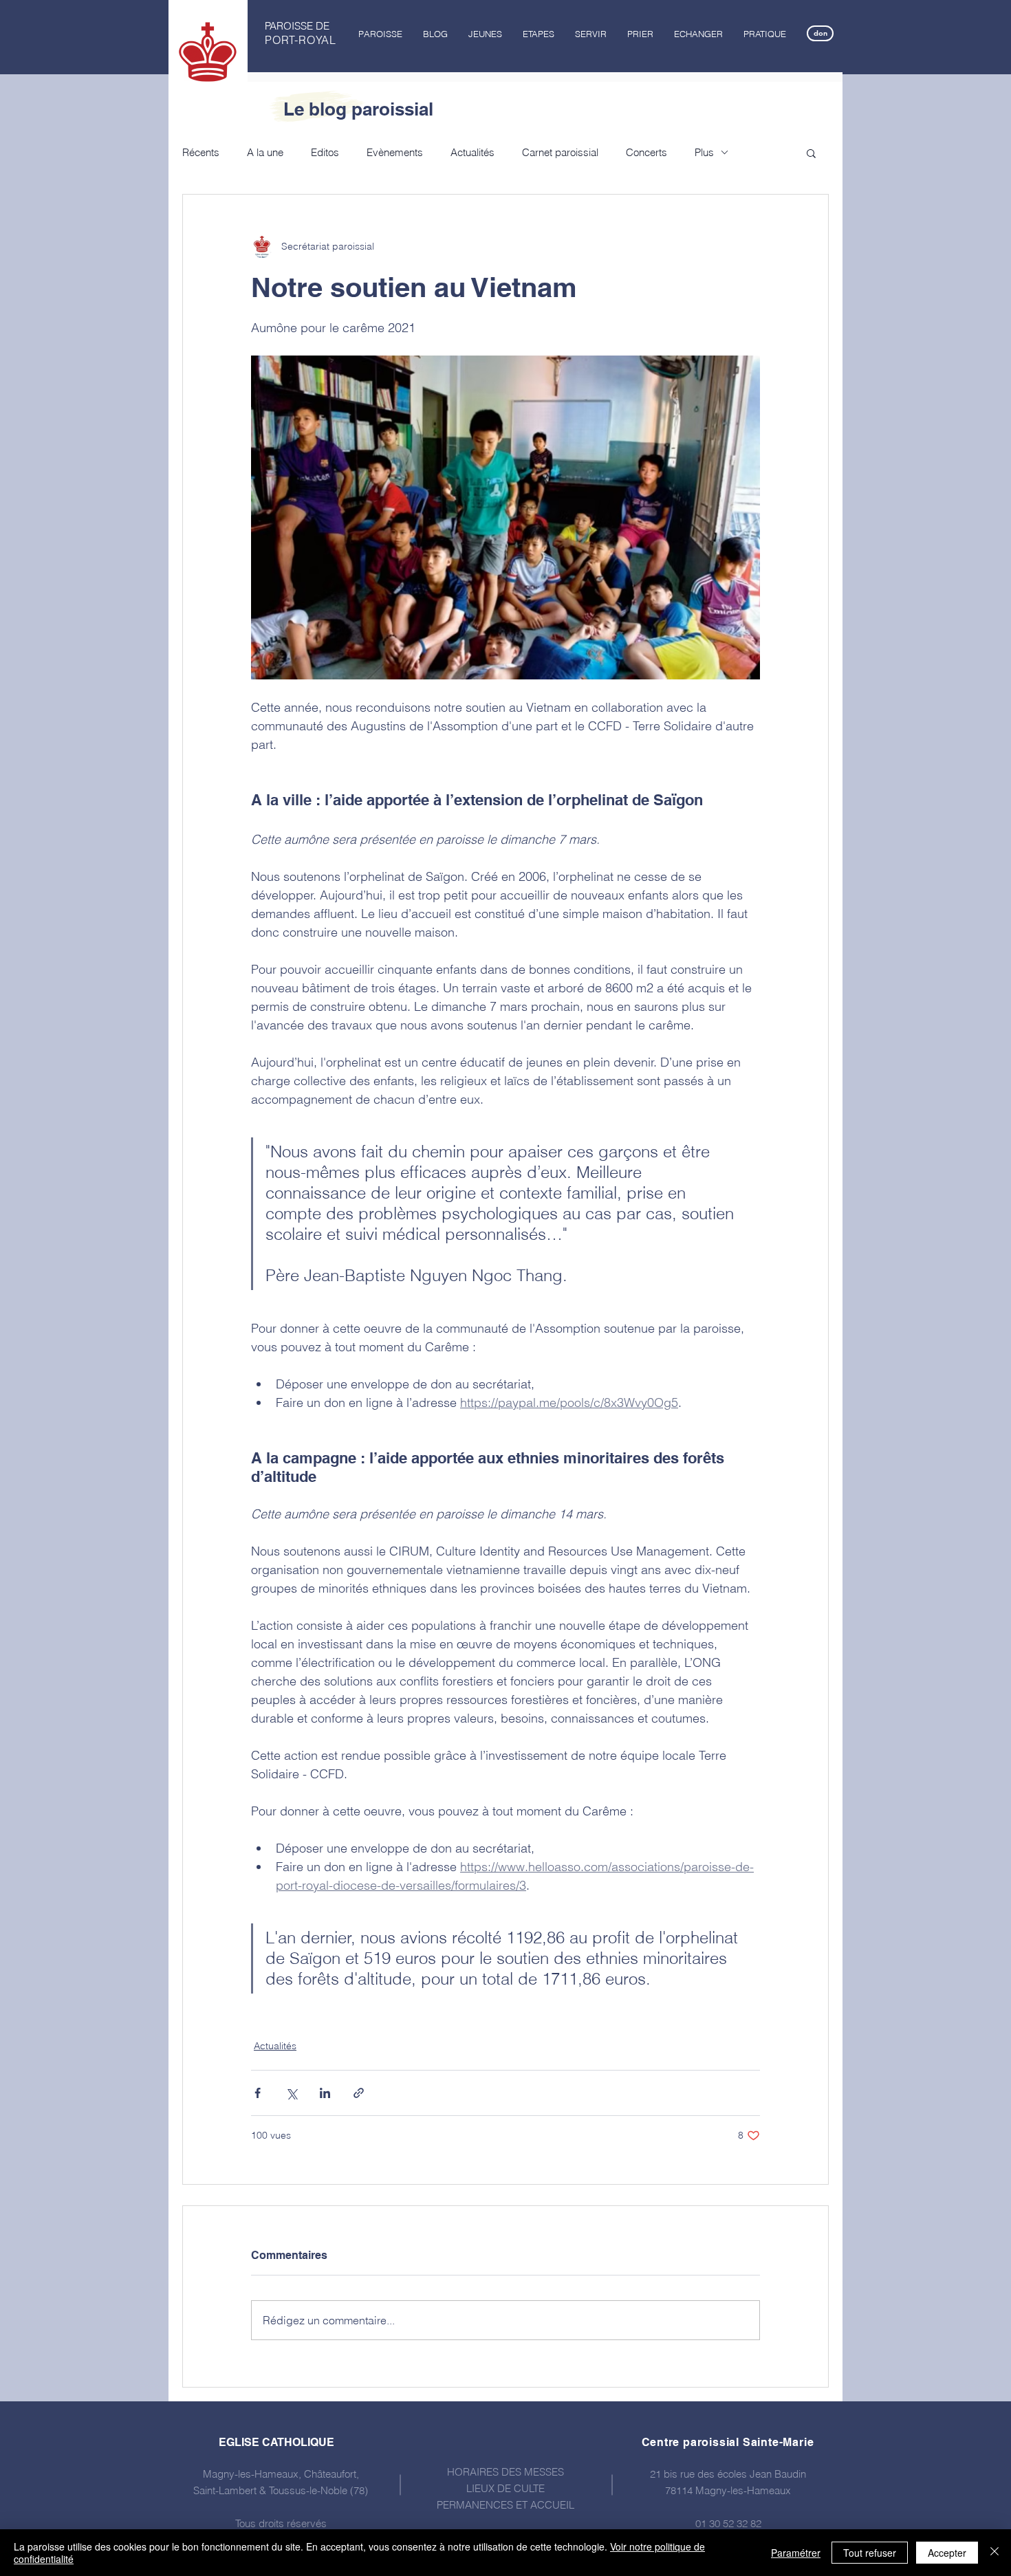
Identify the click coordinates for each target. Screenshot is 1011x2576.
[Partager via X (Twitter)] (291, 2093)
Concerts (646, 152)
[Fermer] (994, 2553)
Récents (201, 152)
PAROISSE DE (297, 26)
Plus (704, 152)
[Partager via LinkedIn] (325, 2093)
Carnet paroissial (560, 152)
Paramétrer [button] (796, 2553)
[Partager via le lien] (359, 2093)
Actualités (472, 152)
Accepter (947, 2553)
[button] (380, 34)
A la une (265, 152)
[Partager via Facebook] (258, 2093)
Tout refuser (870, 2553)
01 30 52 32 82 (728, 2523)
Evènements (395, 152)
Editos (325, 152)
